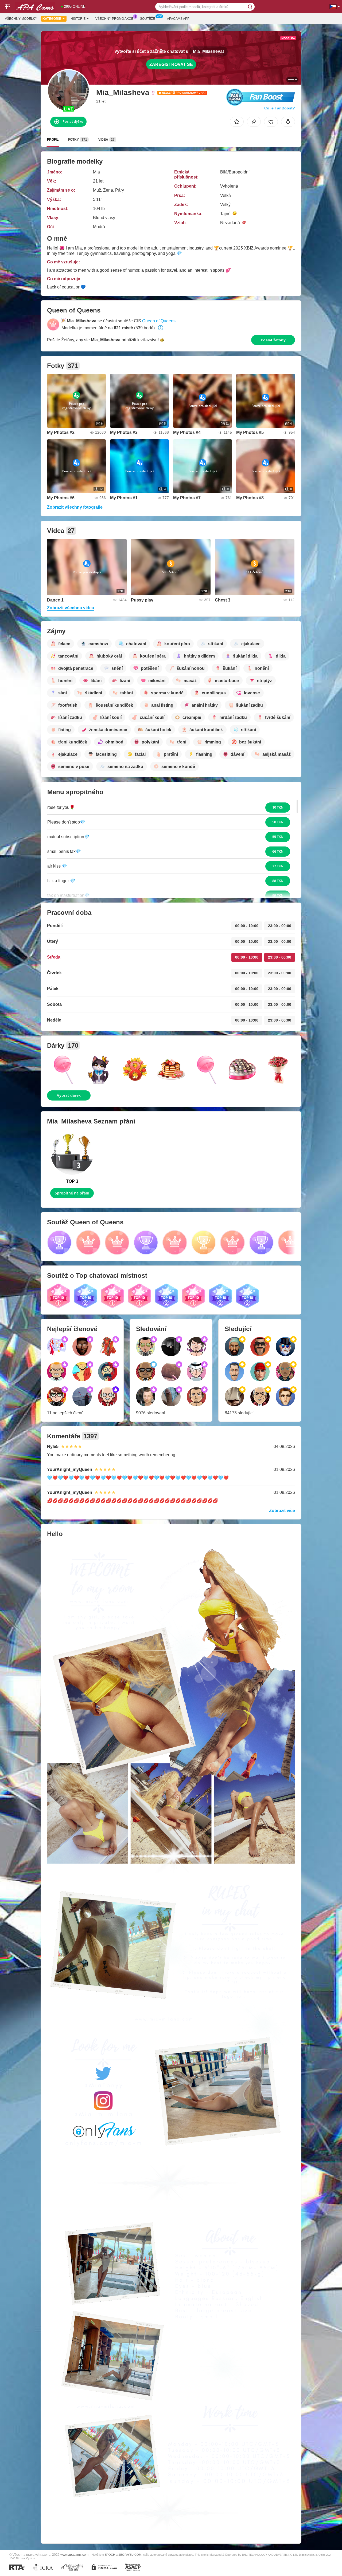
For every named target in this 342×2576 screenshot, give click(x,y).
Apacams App (178, 19)
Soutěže (147, 19)
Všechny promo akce (114, 19)
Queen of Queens (159, 321)
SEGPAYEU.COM (130, 2555)
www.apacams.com (74, 2555)
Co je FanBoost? (280, 108)
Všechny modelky (21, 19)
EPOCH (110, 2555)
